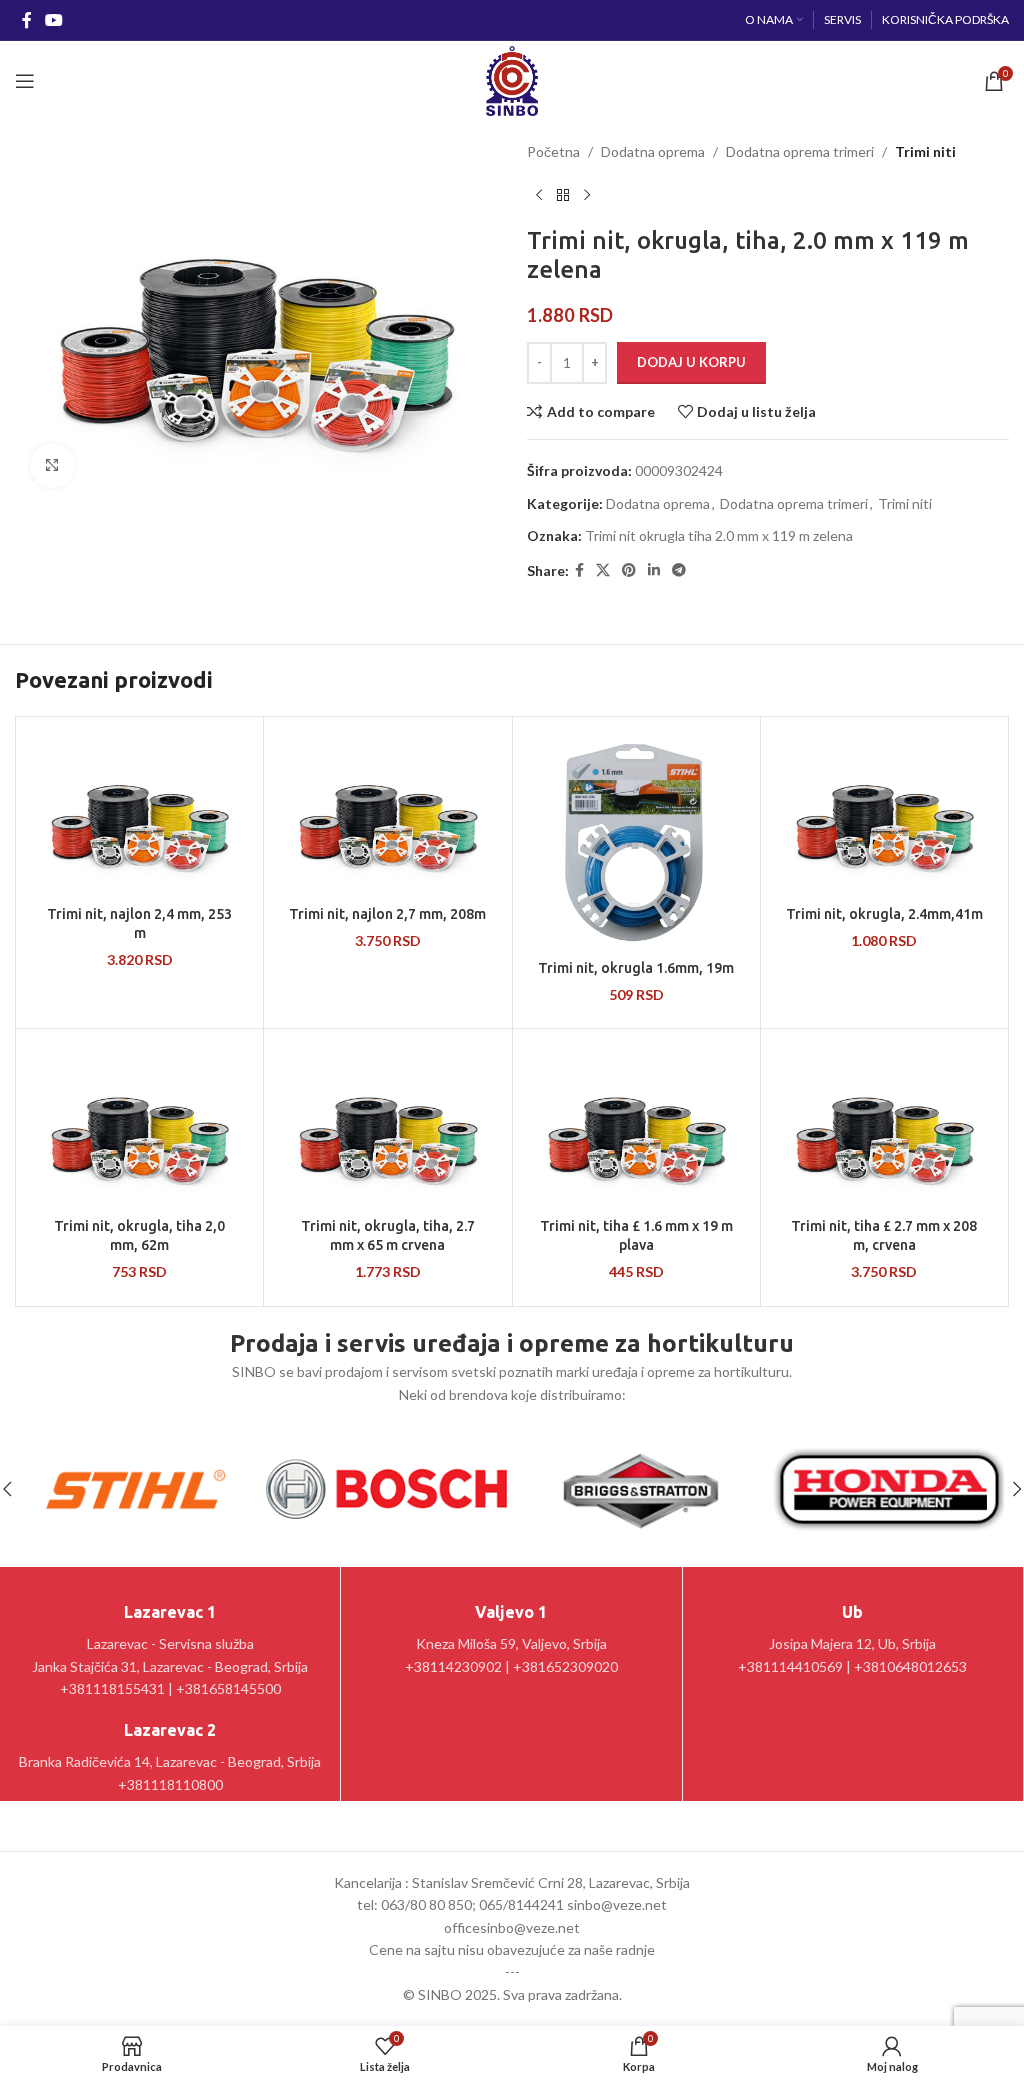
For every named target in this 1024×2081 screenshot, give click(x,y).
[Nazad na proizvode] (563, 195)
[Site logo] (511, 79)
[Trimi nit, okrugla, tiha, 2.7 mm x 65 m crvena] (387, 1125)
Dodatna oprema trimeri (800, 151)
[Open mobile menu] (25, 81)
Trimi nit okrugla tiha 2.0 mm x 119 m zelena (719, 535)
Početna (553, 151)
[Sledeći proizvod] (587, 195)
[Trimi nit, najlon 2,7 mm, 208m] (387, 813)
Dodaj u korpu (691, 362)
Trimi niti (925, 151)
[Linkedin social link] (654, 570)
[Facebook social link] (26, 20)
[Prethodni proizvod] (539, 195)
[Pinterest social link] (629, 570)
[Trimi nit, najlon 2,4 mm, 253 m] (139, 813)
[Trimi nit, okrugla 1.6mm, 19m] (636, 840)
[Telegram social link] (679, 570)
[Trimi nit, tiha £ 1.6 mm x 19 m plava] (636, 1125)
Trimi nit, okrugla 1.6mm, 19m (636, 968)
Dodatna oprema (653, 151)
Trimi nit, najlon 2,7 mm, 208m (387, 914)
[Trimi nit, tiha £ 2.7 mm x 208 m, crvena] (884, 1125)
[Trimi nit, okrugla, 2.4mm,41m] (884, 813)
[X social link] (603, 570)
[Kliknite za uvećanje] (52, 465)
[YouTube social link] (53, 20)
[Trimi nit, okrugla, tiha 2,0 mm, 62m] (139, 1125)
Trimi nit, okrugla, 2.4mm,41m (884, 914)
